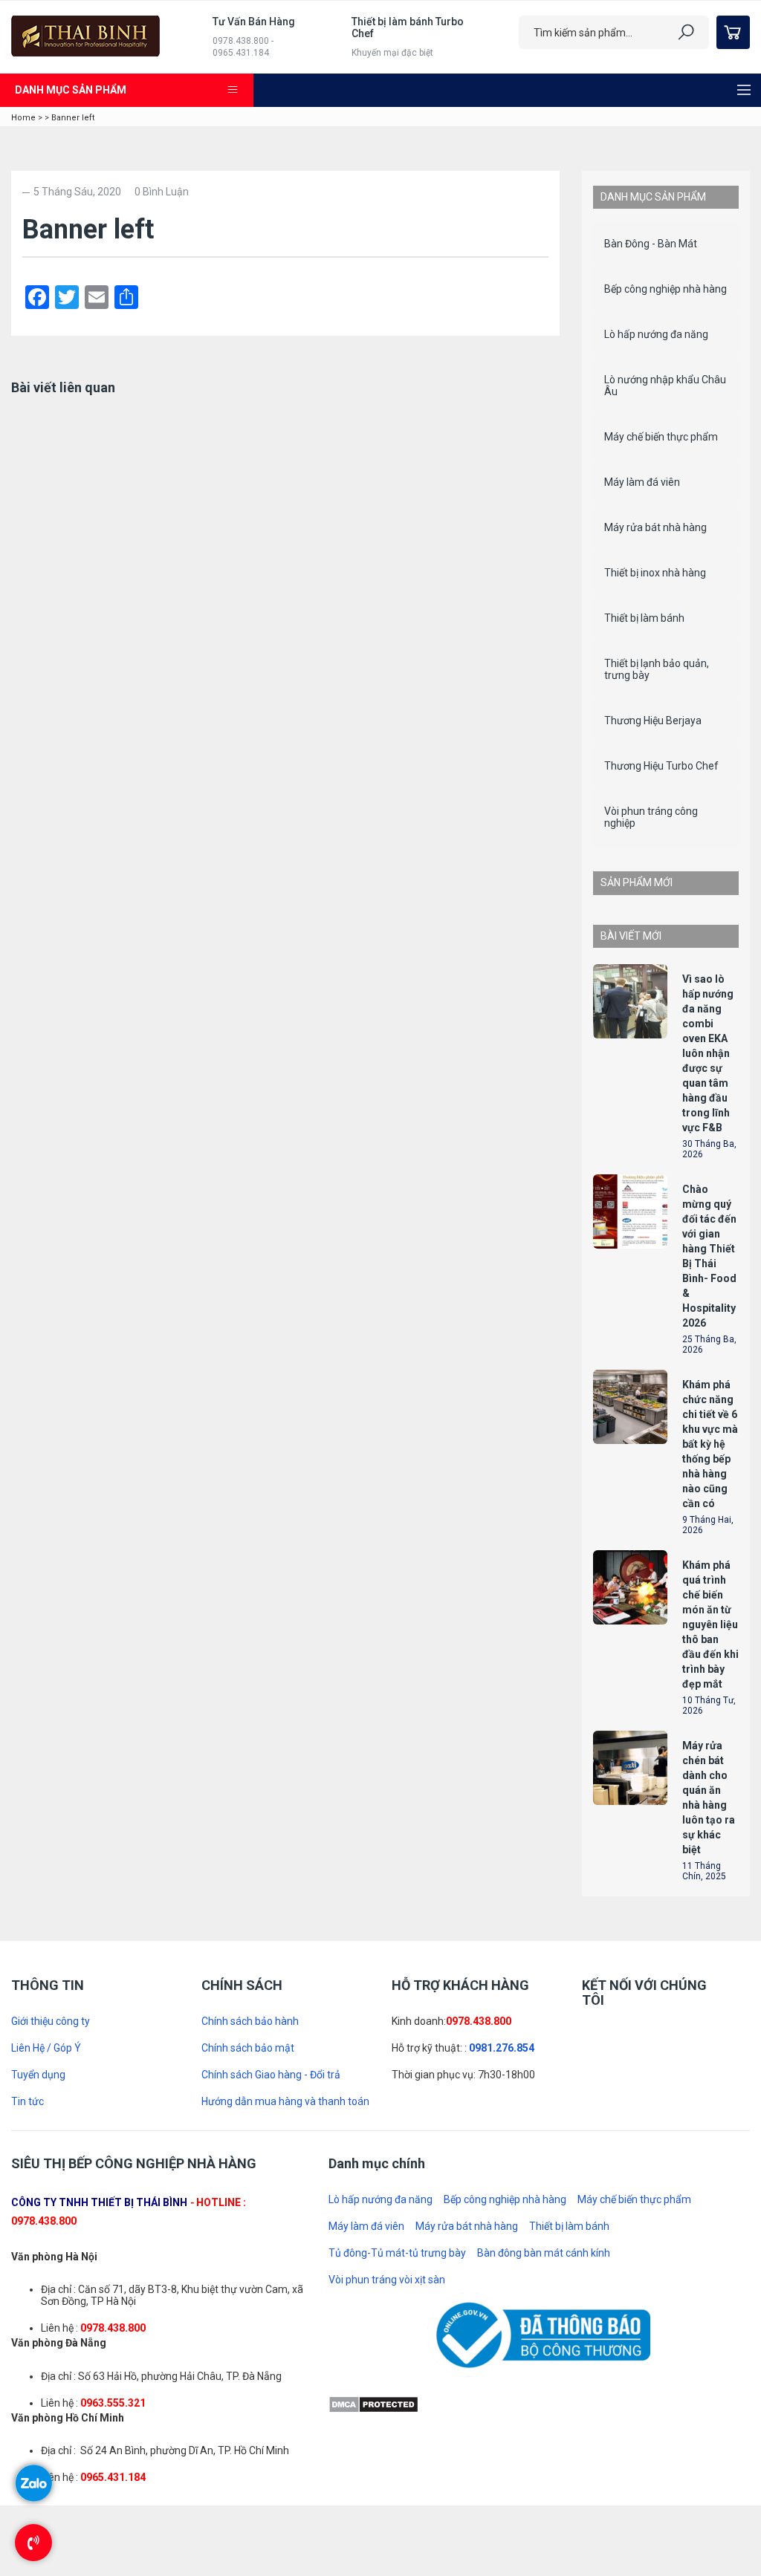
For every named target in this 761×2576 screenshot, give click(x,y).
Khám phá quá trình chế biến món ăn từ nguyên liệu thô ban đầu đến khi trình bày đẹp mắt (710, 2222)
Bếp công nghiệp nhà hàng (666, 289)
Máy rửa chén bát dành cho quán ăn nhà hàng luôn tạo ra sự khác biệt (709, 2396)
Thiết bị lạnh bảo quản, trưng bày (657, 669)
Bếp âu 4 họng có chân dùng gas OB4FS (716, 1160)
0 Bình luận (162, 192)
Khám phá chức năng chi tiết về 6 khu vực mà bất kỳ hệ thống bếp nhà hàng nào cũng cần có (710, 2042)
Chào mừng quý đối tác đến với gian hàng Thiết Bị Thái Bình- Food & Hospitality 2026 (709, 1854)
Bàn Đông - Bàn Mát (651, 244)
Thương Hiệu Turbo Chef (661, 766)
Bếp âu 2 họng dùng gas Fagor (708, 942)
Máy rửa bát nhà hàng (655, 527)
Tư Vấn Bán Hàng (254, 22)
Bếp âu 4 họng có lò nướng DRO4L (716, 1414)
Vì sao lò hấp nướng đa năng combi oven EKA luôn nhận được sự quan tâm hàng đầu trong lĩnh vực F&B (141, 508)
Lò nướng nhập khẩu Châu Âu (665, 386)
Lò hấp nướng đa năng (656, 334)
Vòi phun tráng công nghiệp (651, 817)
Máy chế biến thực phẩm (661, 437)
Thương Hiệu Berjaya (653, 721)
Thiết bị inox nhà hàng (655, 573)
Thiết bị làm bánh (644, 618)
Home (23, 118)
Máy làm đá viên (642, 482)
